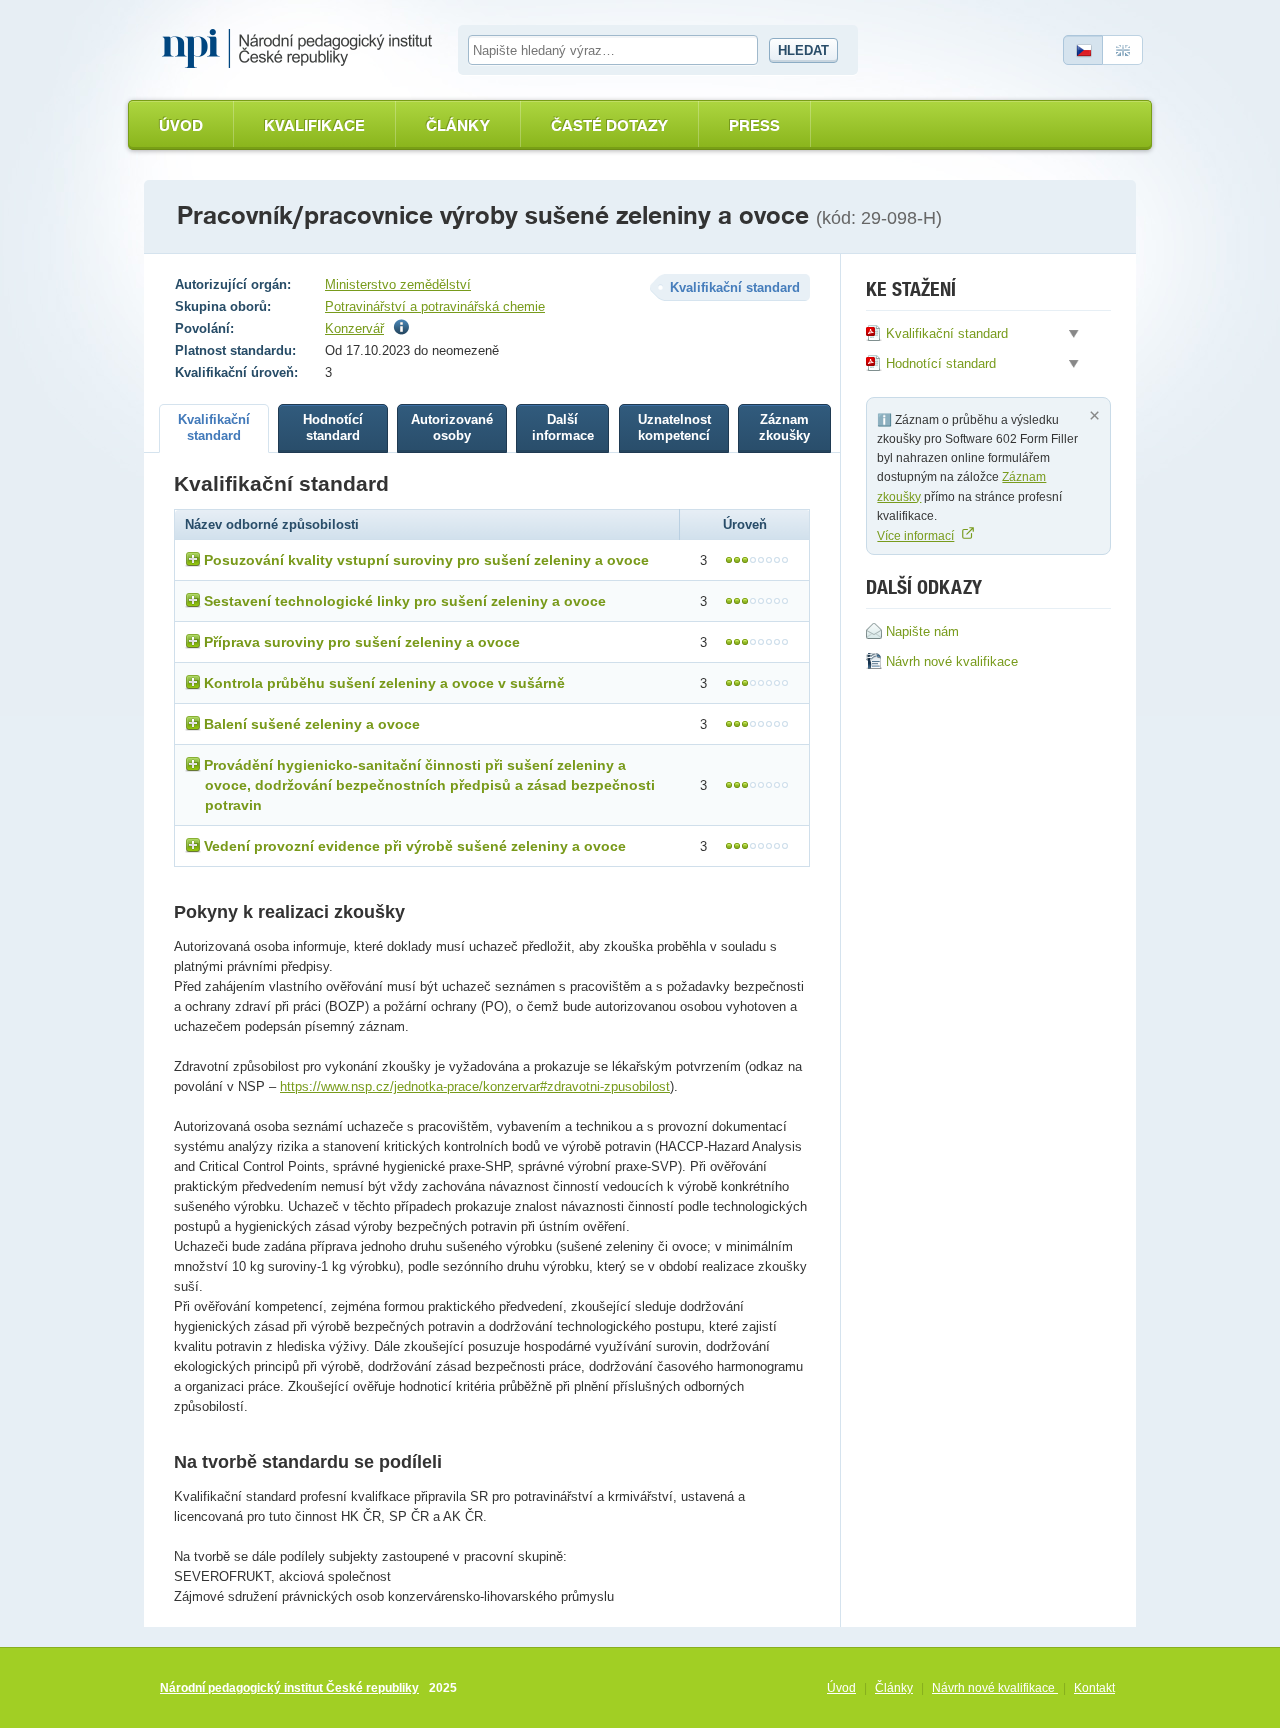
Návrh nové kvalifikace (995, 1688)
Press (754, 125)
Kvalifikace (314, 125)
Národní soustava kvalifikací (302, 49)
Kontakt (1094, 1688)
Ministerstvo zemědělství (398, 284)
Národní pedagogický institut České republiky (289, 1688)
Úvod (181, 125)
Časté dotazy (609, 125)
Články (458, 125)
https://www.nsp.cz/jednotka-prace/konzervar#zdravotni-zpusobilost (475, 1086)
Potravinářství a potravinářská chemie (435, 306)
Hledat (803, 50)
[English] (1123, 50)
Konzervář (354, 328)
